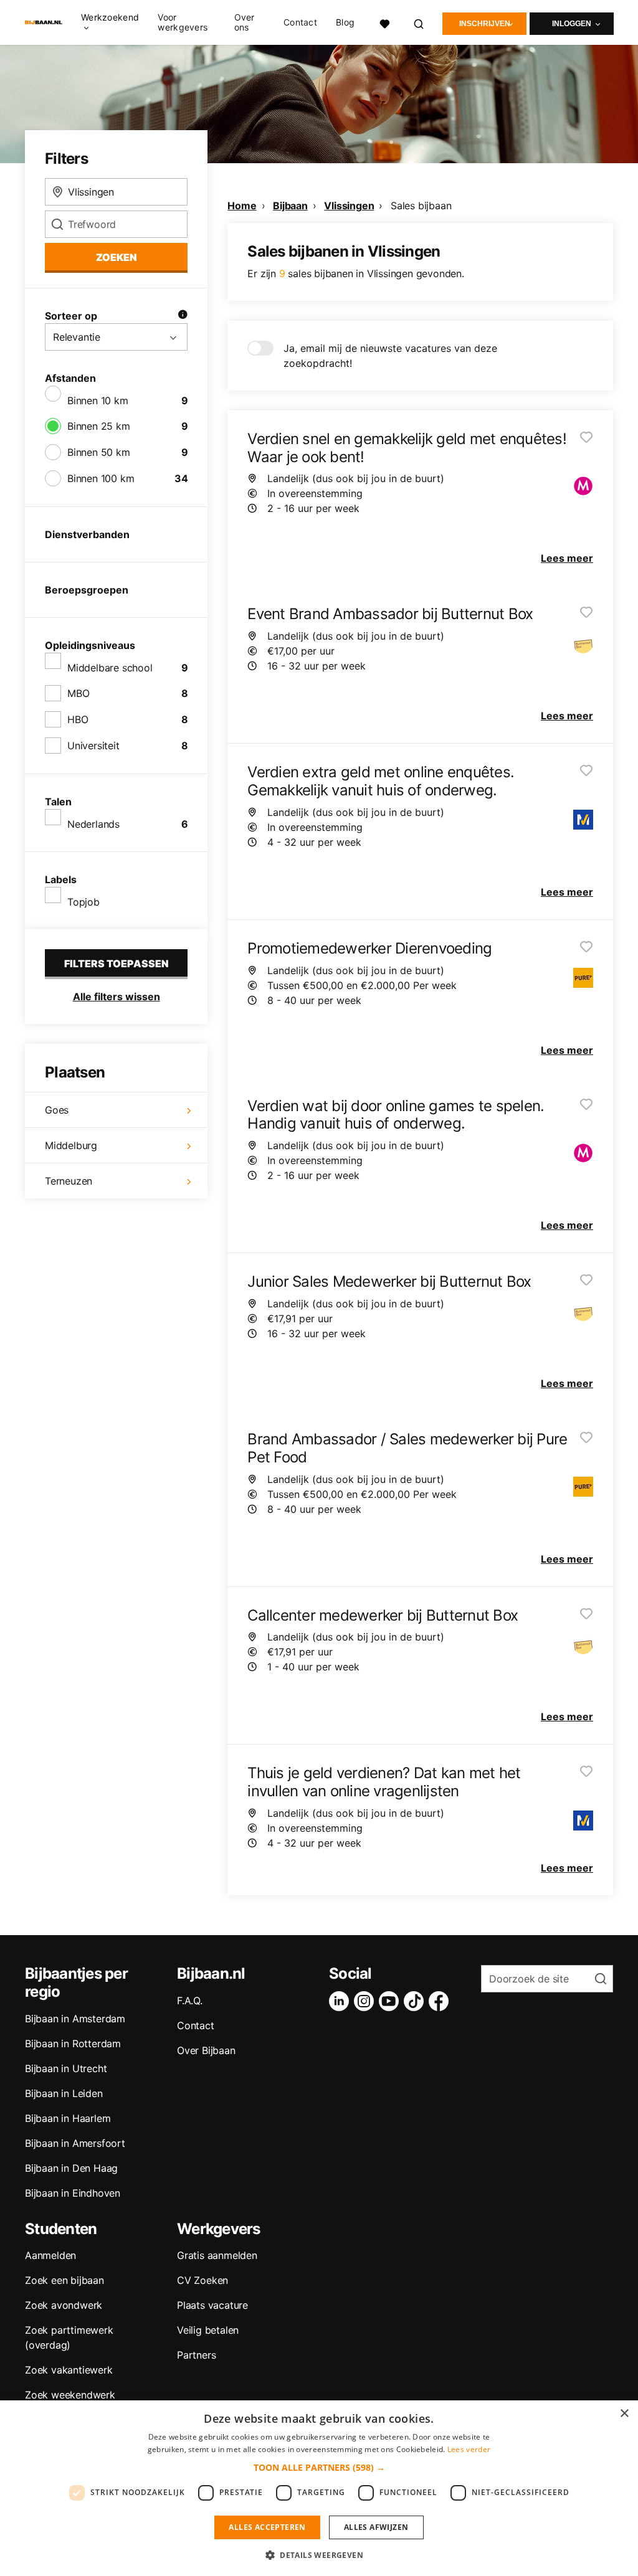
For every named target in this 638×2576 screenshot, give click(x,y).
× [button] (624, 2414)
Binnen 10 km (98, 400)
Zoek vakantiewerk (69, 2370)
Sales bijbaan (421, 206)
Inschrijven (485, 24)
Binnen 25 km (99, 426)
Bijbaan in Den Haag (71, 2168)
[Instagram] (366, 2001)
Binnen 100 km (101, 478)
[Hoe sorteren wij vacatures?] (183, 316)
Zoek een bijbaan (64, 2280)
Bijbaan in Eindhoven (73, 2193)
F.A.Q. (190, 2001)
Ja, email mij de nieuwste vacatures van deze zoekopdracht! (390, 356)
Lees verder (469, 2449)
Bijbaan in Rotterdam (73, 2043)
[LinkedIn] (341, 2001)
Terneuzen (69, 1181)
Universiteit (93, 746)
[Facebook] (441, 2001)
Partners (196, 2355)
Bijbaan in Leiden (64, 2093)
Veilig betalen (208, 2330)
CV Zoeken (202, 2280)
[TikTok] (416, 2001)
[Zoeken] (419, 22)
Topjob (83, 902)
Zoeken (117, 257)
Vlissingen (349, 206)
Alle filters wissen (117, 997)
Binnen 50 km (99, 452)
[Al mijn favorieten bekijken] (384, 22)
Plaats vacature (212, 2305)
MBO (78, 693)
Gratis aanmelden (217, 2255)
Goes (57, 1110)
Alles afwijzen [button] (376, 2527)
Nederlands (93, 824)
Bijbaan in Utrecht (66, 2068)
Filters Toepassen (117, 964)
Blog (345, 22)
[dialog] (319, 2488)
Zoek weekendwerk (70, 2395)
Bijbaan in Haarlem (68, 2118)
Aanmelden (50, 2255)
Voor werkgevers (183, 22)
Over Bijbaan (206, 2050)
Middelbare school (110, 668)
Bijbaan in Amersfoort (75, 2143)
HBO (78, 719)
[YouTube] (391, 2001)
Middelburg (71, 1145)
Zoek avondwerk (64, 2305)
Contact (300, 22)
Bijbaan (290, 206)
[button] (319, 2467)
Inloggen (572, 24)
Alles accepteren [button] (267, 2527)
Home (242, 206)
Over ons (245, 22)
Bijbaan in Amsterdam (75, 2019)
